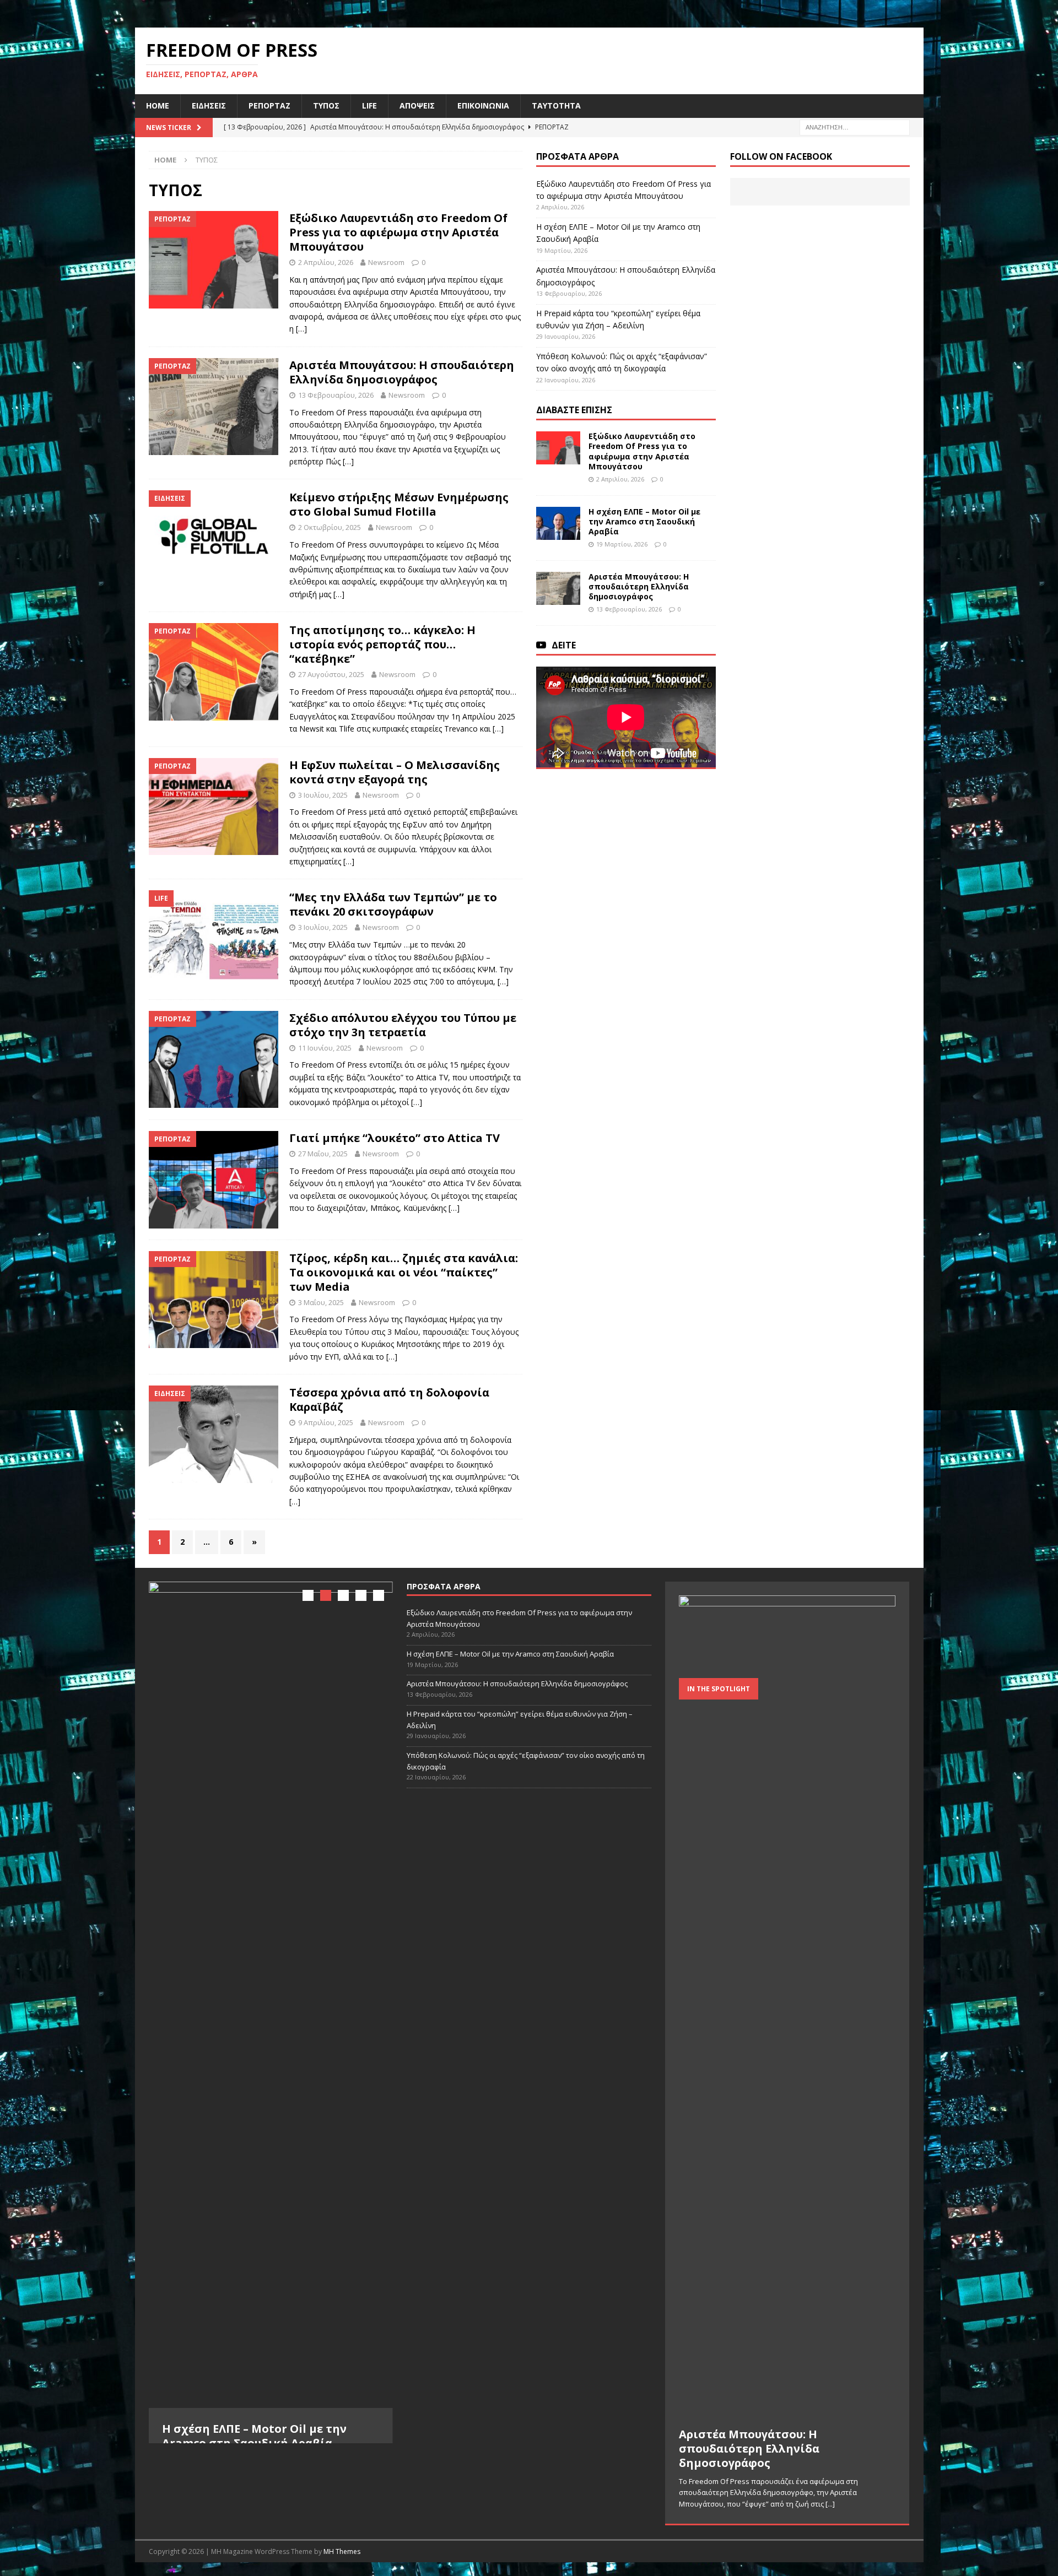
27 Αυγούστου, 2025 (331, 674)
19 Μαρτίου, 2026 (622, 544)
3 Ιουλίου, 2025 (323, 795)
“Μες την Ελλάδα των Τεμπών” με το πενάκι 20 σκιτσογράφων (393, 904)
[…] (301, 329)
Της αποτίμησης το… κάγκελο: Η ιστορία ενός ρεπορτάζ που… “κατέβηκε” (382, 644)
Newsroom (386, 262)
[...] (189, 2484)
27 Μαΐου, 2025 (323, 1154)
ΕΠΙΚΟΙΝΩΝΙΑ (483, 105)
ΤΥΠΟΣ (326, 105)
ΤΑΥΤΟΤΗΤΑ (556, 105)
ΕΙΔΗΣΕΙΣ (209, 105)
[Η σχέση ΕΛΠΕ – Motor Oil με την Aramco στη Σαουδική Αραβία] (558, 523)
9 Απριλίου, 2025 (326, 1422)
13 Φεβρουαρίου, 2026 (336, 395)
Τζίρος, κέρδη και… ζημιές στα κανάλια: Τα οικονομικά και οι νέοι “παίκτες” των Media (404, 1272)
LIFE (369, 105)
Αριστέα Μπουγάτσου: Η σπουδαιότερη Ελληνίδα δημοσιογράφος (402, 372)
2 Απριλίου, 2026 (326, 262)
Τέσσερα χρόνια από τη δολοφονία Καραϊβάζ (389, 1400)
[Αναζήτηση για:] (855, 126)
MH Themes (342, 2551)
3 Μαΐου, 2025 (321, 1302)
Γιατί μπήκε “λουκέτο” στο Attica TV (395, 1138)
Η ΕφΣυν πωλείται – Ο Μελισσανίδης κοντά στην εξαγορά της (395, 772)
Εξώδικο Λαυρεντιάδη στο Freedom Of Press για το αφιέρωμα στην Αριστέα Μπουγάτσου (398, 232)
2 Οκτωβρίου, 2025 (330, 527)
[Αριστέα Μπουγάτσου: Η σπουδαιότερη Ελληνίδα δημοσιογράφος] (558, 588)
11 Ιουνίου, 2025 (325, 1048)
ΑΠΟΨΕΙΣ (417, 105)
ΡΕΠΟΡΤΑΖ (269, 105)
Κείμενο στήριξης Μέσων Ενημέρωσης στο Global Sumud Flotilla (399, 504)
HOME (158, 105)
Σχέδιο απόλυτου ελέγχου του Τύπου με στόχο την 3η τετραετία (403, 1025)
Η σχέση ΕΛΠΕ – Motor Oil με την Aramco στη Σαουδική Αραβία (644, 521)
